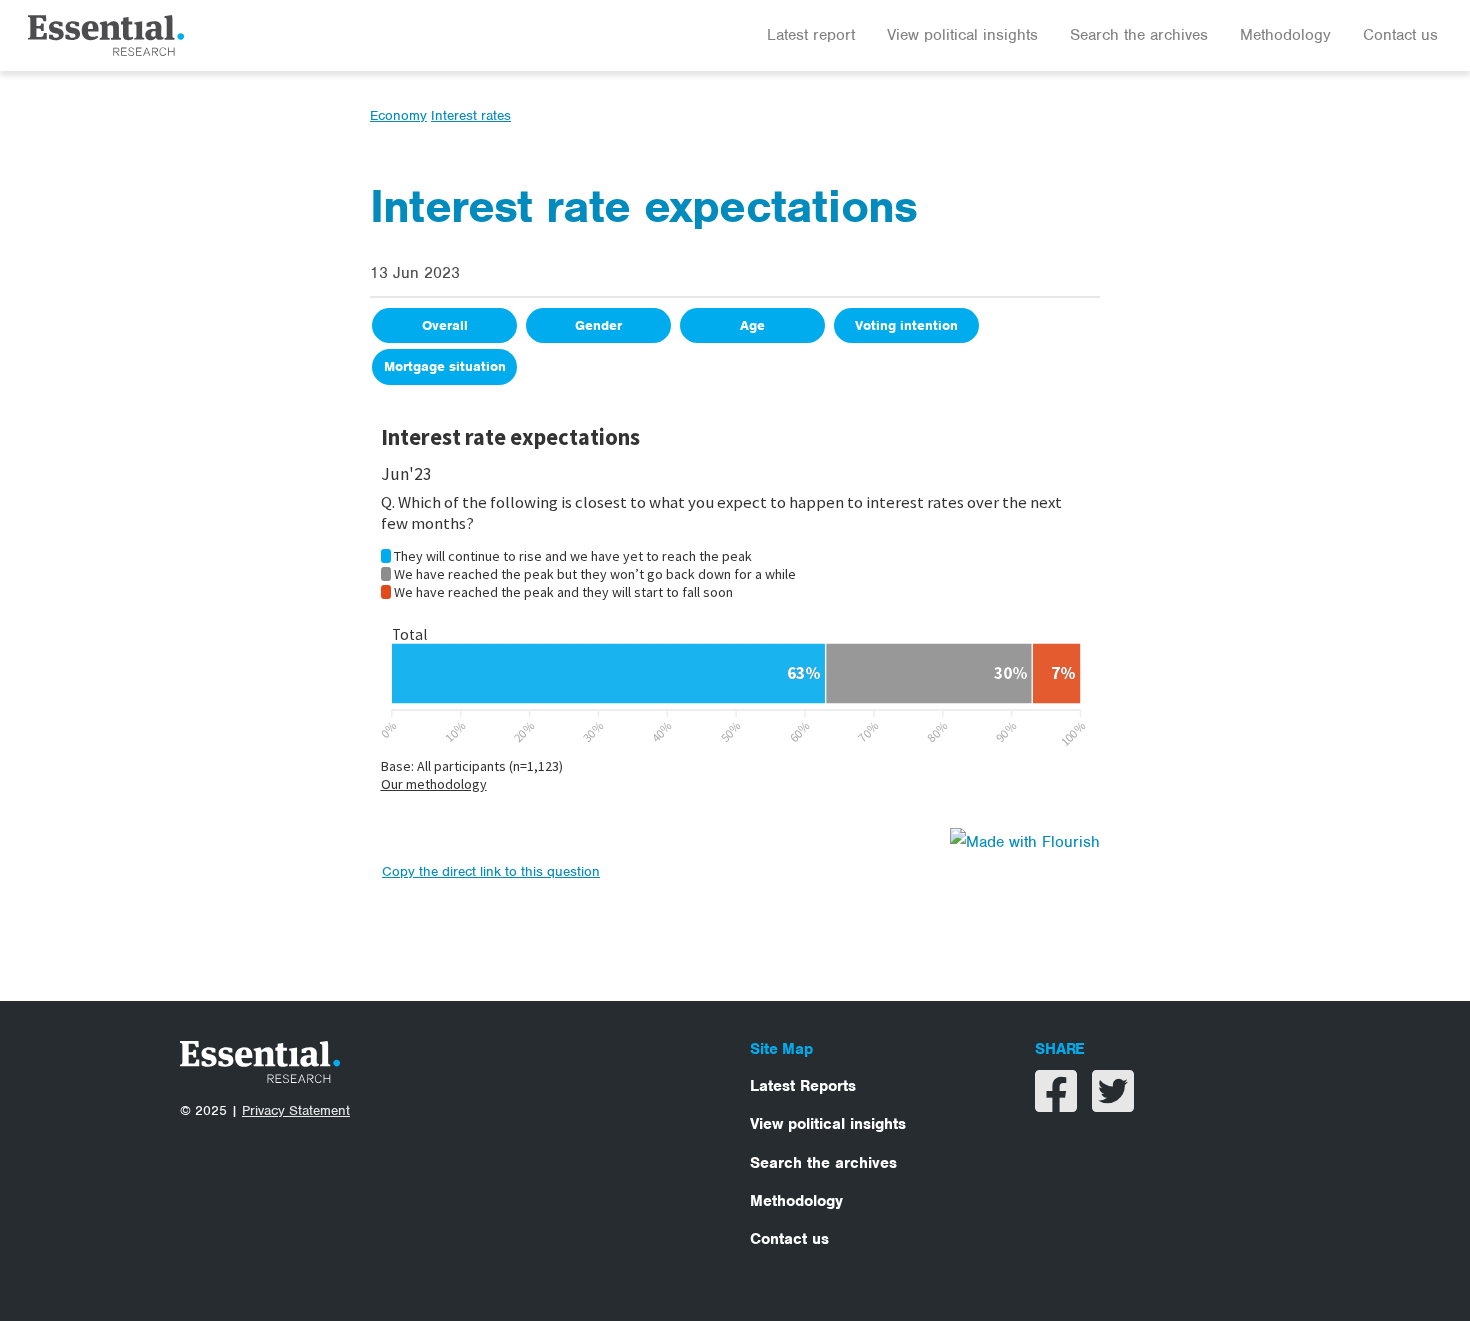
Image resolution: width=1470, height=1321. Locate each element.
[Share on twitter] (1113, 1104)
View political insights (962, 35)
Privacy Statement (296, 1110)
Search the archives (1139, 35)
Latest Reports (803, 1086)
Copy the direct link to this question (491, 871)
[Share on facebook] (1058, 1104)
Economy (398, 115)
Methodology (1285, 35)
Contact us (1400, 35)
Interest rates (471, 115)
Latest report (811, 35)
